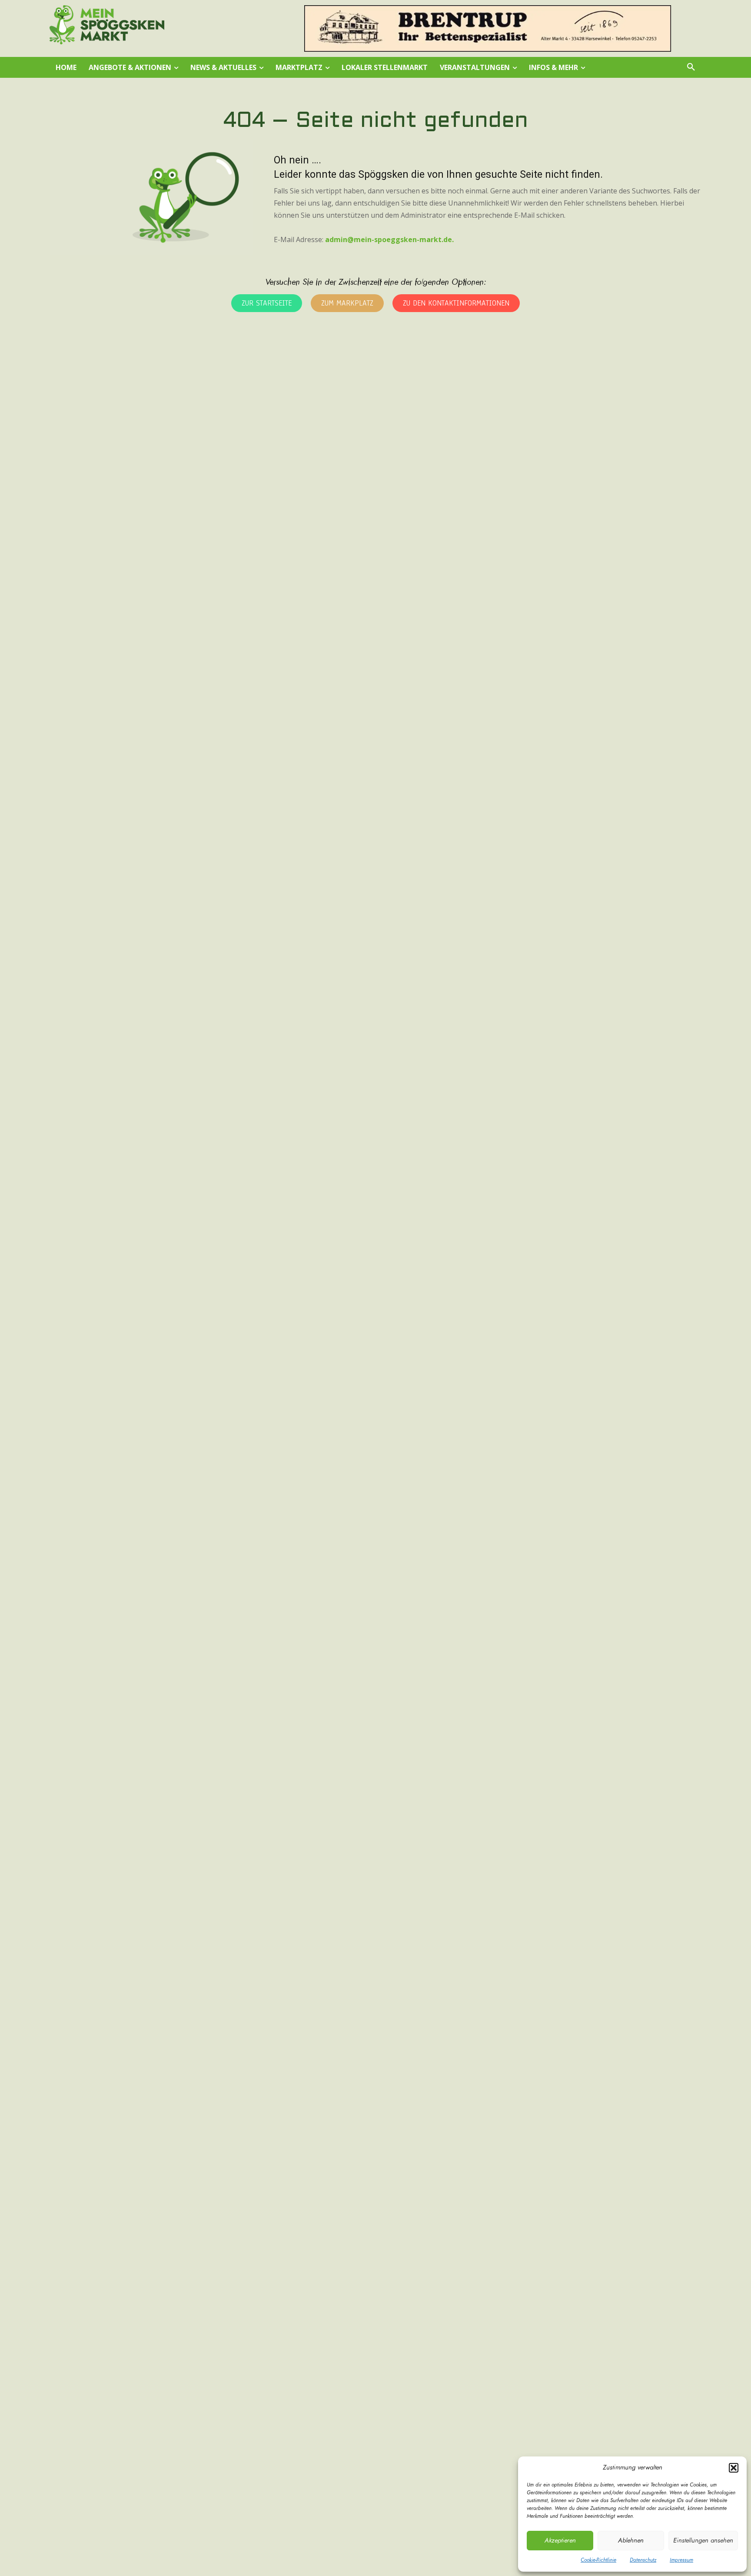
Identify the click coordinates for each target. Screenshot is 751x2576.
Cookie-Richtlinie (598, 2560)
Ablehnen (631, 2541)
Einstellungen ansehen (703, 2541)
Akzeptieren (560, 2541)
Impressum (681, 2560)
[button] (734, 2468)
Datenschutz (643, 2560)
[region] (488, 28)
